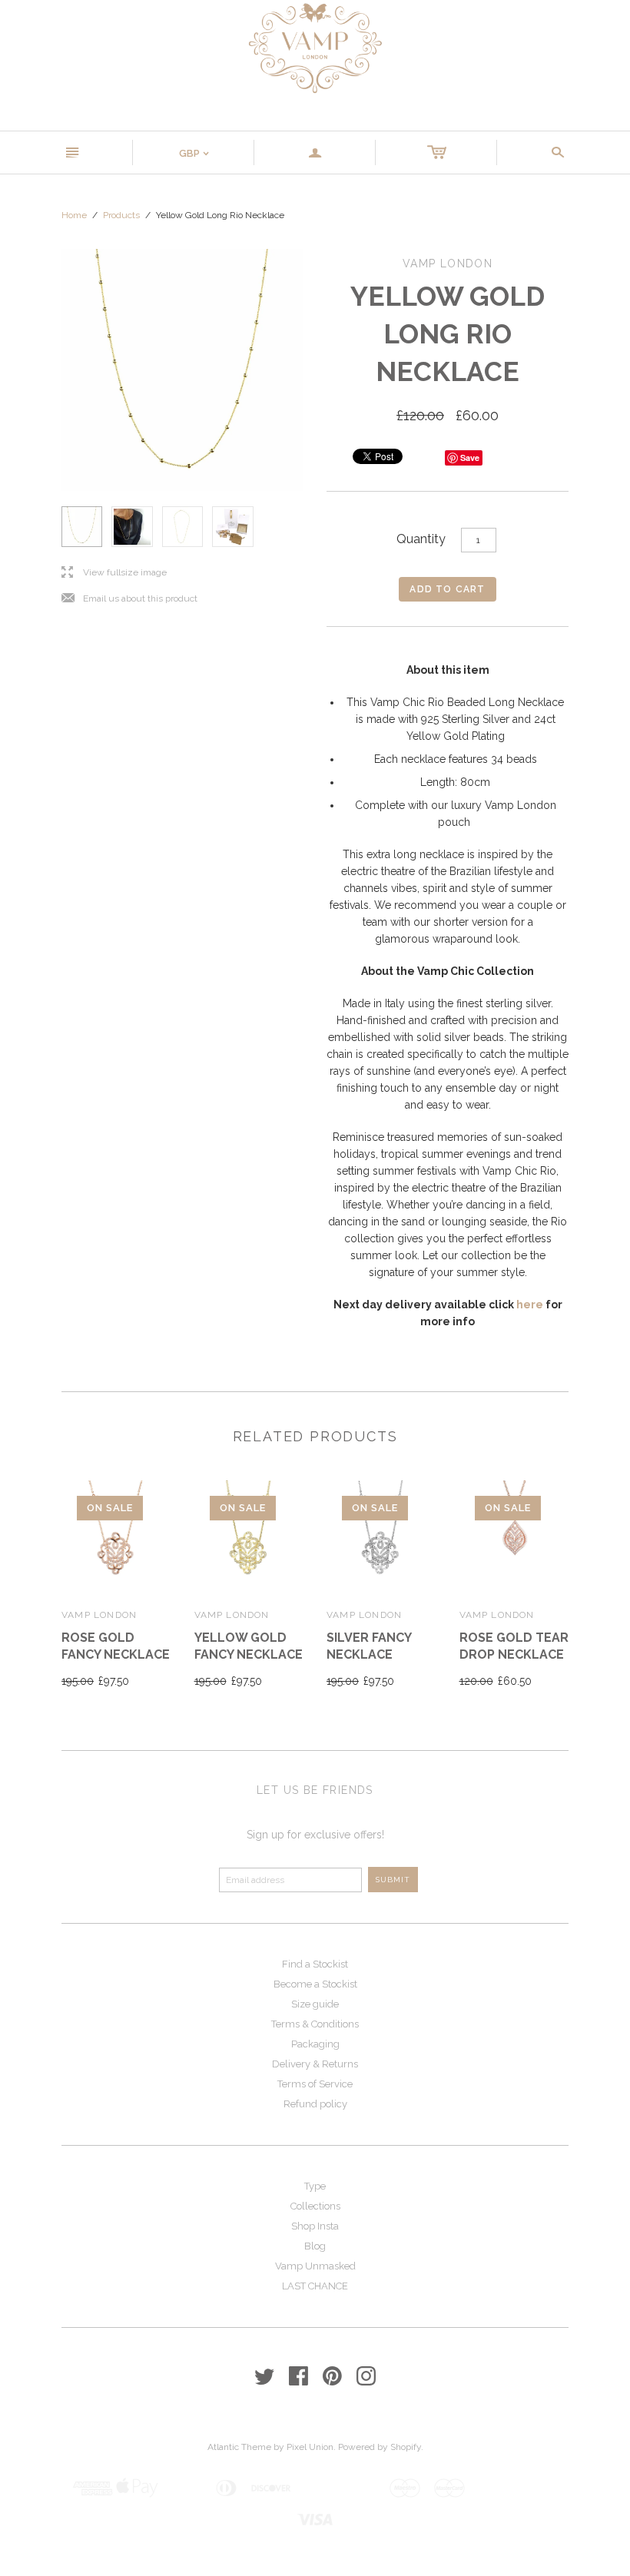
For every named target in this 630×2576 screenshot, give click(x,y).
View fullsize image (114, 573)
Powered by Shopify (380, 2447)
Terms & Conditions (315, 2024)
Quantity (421, 539)
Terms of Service (315, 2084)
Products (121, 215)
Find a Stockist (315, 1964)
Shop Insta (315, 2226)
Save (470, 458)
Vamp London (99, 1615)
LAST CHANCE (315, 2286)
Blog (315, 2246)
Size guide (315, 2004)
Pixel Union (310, 2447)
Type (315, 2186)
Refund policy (315, 2104)
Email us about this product (129, 599)
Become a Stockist (315, 1984)
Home (74, 215)
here (530, 1305)
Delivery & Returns (315, 2064)
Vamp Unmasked (315, 2266)
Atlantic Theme (239, 2447)
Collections (315, 2206)
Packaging (315, 2044)
